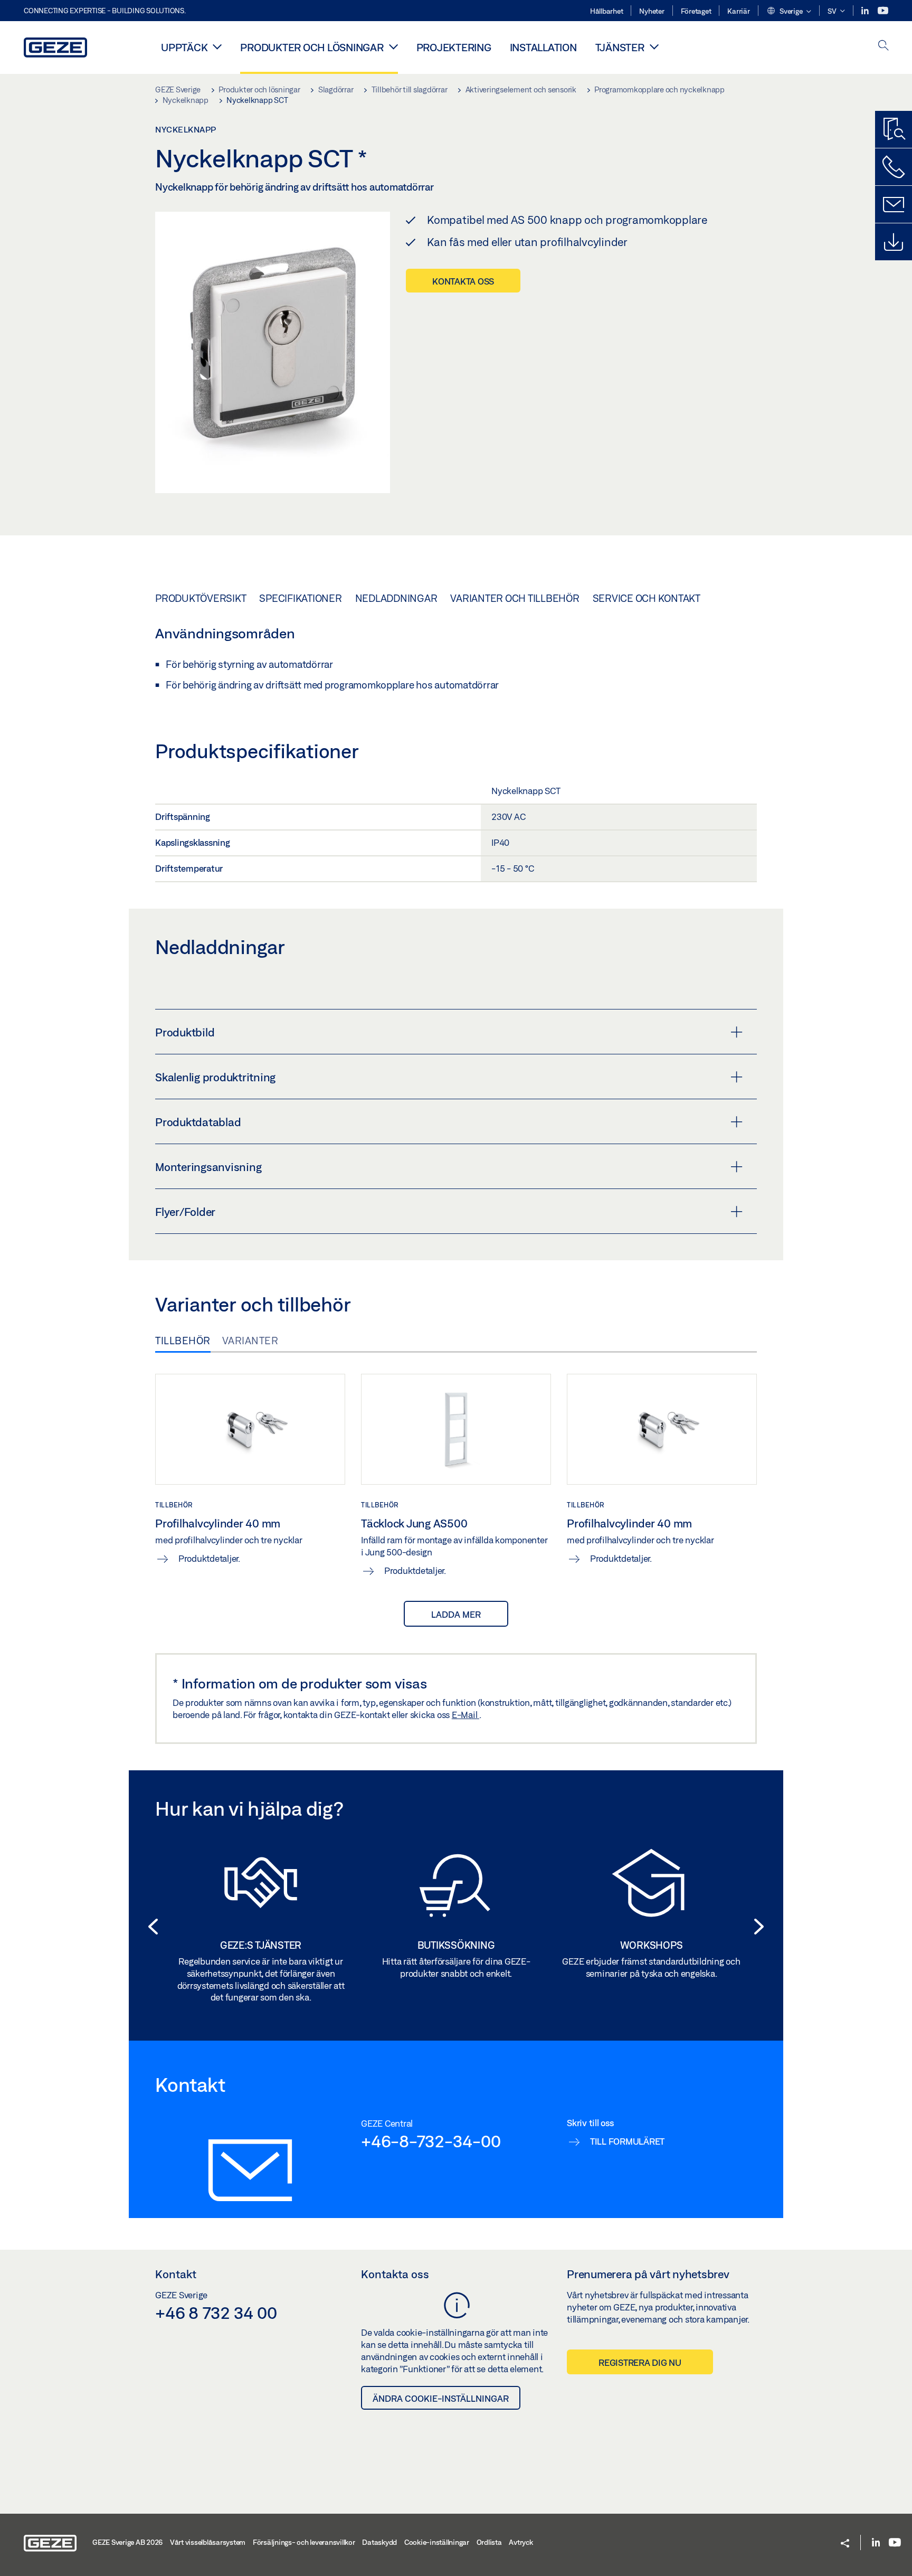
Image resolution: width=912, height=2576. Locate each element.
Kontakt (176, 2274)
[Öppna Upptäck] (217, 46)
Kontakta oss (463, 281)
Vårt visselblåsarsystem (208, 2542)
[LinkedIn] (866, 11)
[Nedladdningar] (894, 242)
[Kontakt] (894, 204)
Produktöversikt (201, 598)
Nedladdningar (396, 598)
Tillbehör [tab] (183, 1341)
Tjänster (620, 47)
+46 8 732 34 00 (216, 2313)
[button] (789, 12)
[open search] (883, 46)
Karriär (738, 11)
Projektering (454, 47)
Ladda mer (456, 1614)
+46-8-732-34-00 (431, 2141)
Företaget (696, 11)
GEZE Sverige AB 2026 (127, 2542)
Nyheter (652, 11)
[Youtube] (883, 11)
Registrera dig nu (640, 2362)
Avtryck (521, 2542)
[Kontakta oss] (894, 167)
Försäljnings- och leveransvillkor (304, 2542)
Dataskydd (379, 2542)
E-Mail (465, 1715)
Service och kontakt (647, 598)
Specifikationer (300, 598)
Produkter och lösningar (312, 47)
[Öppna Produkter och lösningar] (393, 46)
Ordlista (489, 2542)
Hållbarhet (607, 11)
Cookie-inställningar (437, 2542)
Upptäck (184, 47)
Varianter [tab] (250, 1341)
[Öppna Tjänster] (654, 46)
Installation (543, 47)
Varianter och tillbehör (515, 598)
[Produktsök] (894, 129)
